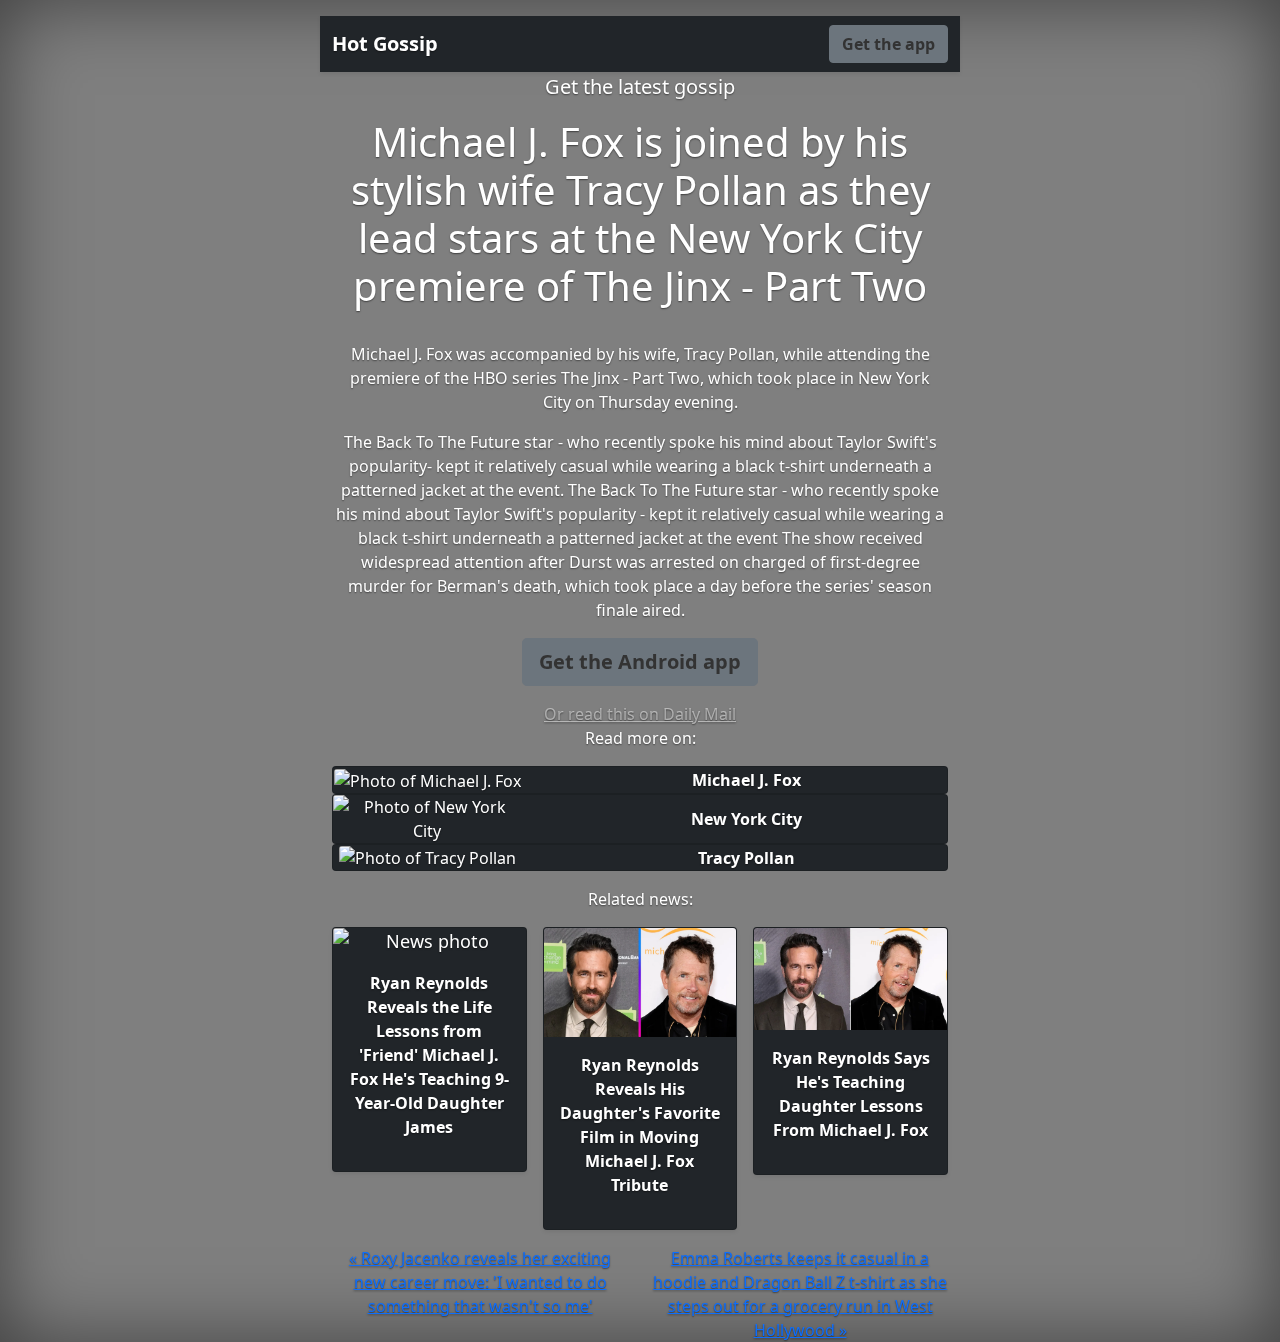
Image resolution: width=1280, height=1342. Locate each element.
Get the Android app (640, 661)
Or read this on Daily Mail (640, 714)
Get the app (888, 44)
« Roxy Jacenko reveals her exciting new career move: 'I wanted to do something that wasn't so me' (480, 1282)
